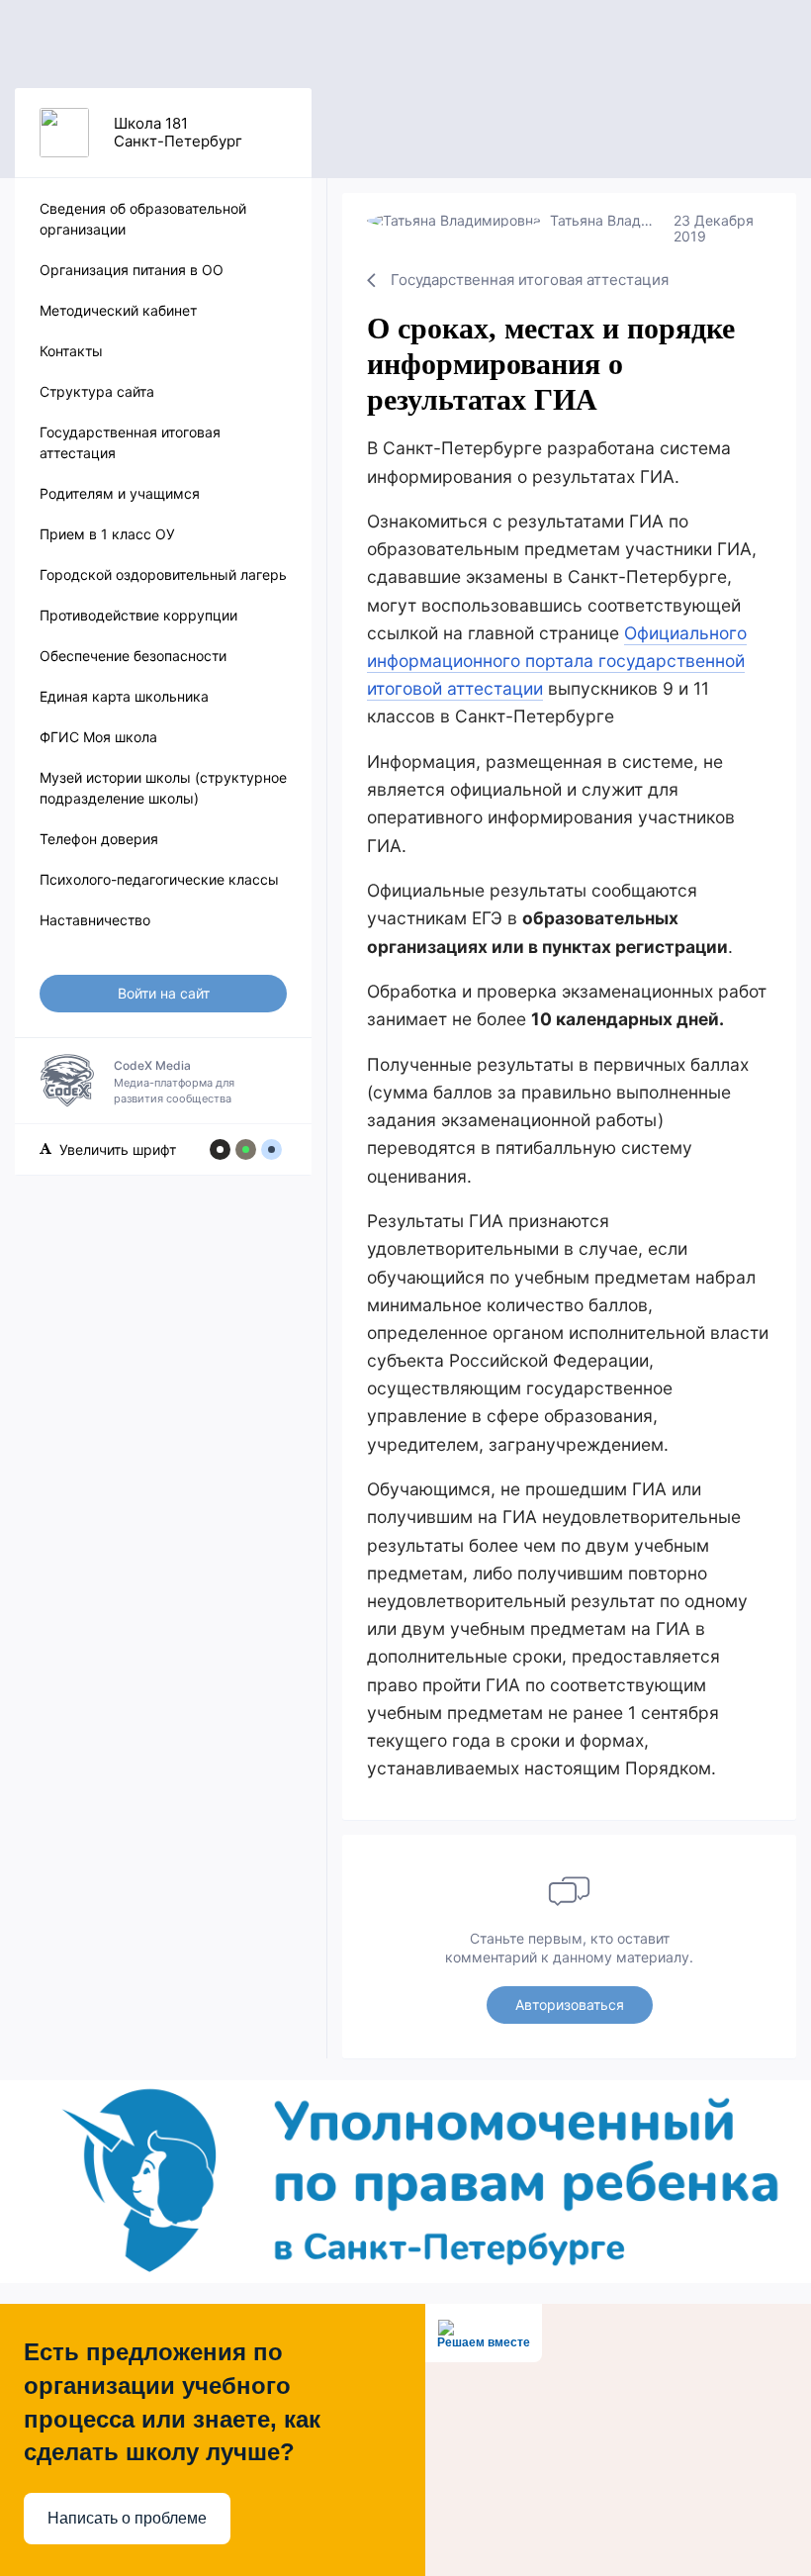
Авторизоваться (570, 2004)
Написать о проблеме (127, 2518)
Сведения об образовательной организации (143, 219)
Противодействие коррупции (138, 615)
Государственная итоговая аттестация (130, 442)
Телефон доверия (99, 839)
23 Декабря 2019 (714, 228)
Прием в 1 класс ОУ (107, 534)
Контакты (71, 351)
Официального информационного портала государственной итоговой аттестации (557, 661)
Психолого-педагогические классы (159, 879)
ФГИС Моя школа (98, 737)
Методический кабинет (118, 310)
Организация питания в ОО (132, 270)
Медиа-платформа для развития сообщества (174, 1082)
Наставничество (95, 920)
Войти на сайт (164, 993)
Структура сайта (97, 391)
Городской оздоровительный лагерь (163, 574)
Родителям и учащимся (120, 493)
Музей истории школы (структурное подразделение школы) (163, 788)
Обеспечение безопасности (133, 656)
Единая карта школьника (124, 696)
